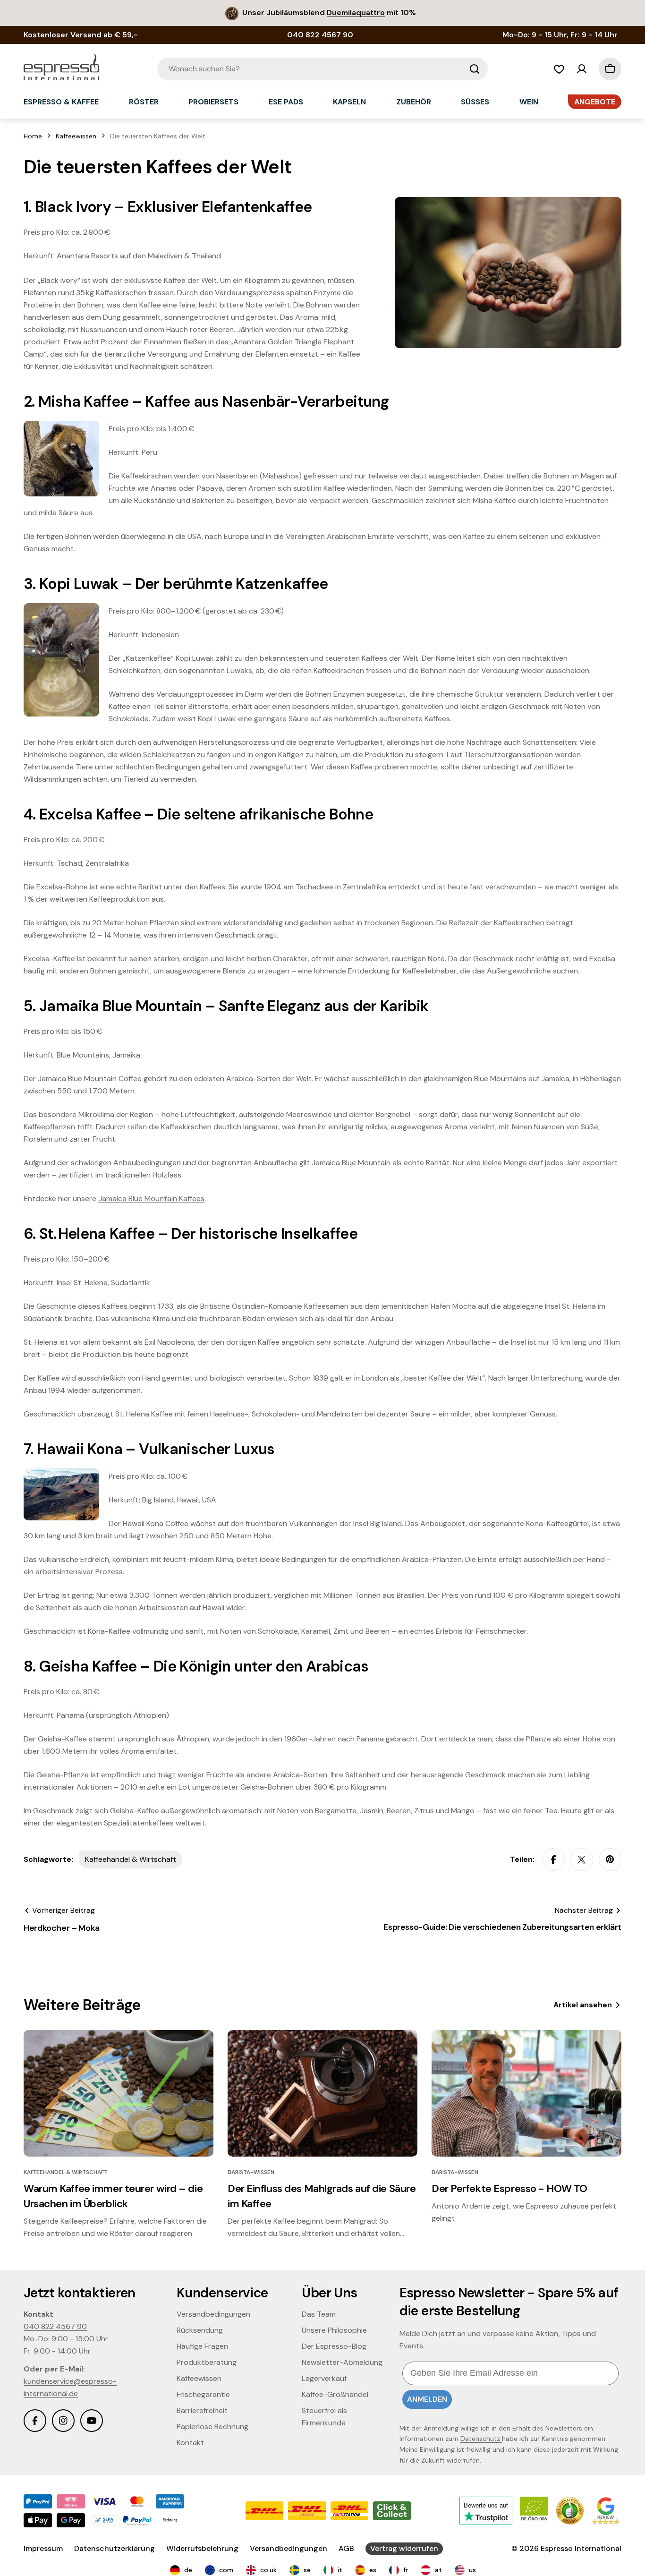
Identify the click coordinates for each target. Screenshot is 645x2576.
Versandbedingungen (289, 2548)
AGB (346, 2548)
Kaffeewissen (76, 136)
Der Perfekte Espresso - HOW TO (509, 2188)
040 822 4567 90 (55, 2326)
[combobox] (322, 69)
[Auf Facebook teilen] (553, 1859)
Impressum (43, 2548)
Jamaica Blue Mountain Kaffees (151, 1198)
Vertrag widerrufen (404, 2548)
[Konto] (582, 69)
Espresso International (581, 2548)
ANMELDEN (427, 2399)
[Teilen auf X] (582, 1859)
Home (33, 136)
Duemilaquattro (356, 13)
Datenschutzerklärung (115, 2548)
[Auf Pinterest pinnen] (610, 1859)
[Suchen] (475, 69)
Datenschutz (481, 2439)
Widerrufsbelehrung (202, 2548)
